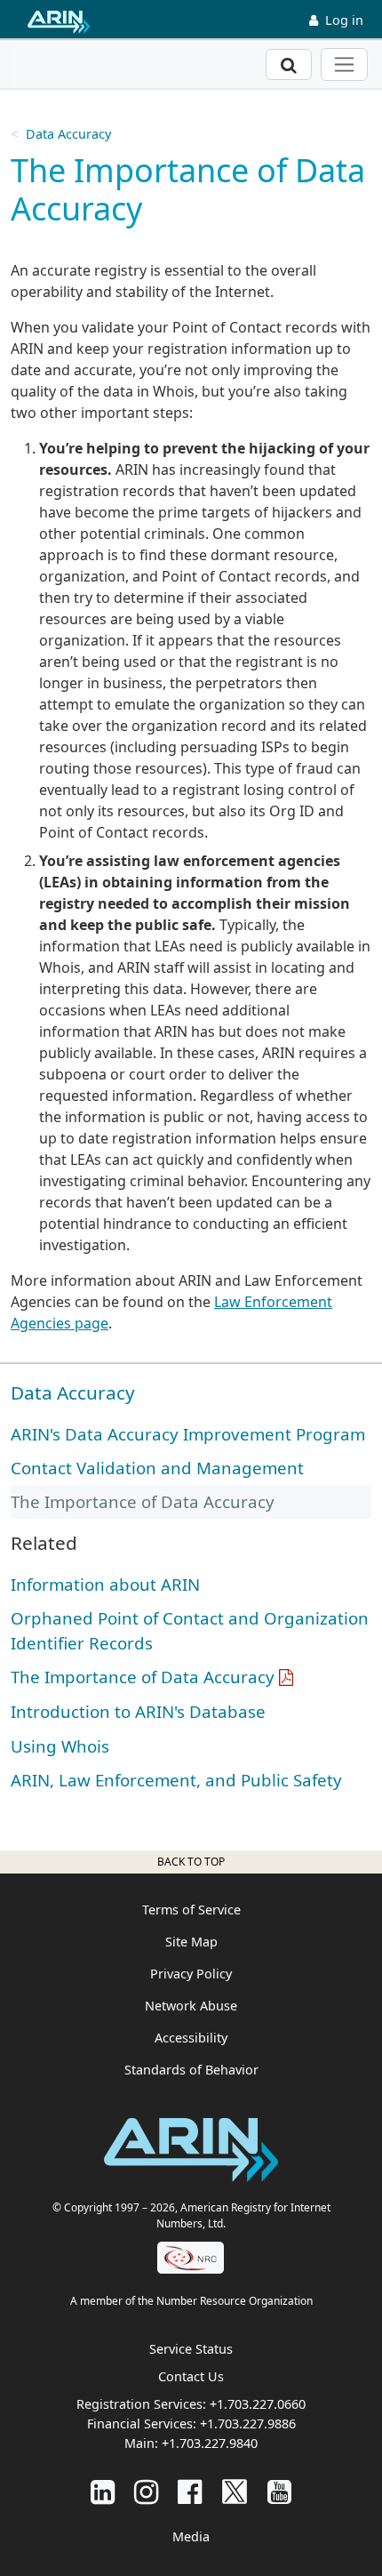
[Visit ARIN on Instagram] (146, 2491)
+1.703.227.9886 (248, 2424)
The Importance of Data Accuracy (143, 1677)
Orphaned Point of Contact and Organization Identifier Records (190, 1630)
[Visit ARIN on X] (235, 2491)
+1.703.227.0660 (258, 2404)
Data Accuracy (68, 134)
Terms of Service (191, 1910)
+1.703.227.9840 (210, 2443)
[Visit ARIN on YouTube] (279, 2491)
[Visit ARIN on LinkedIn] (103, 2491)
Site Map (191, 1942)
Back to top (191, 1862)
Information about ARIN (105, 1584)
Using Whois (60, 1746)
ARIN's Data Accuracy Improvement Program (188, 1434)
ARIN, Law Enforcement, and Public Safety (176, 1780)
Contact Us (191, 2376)
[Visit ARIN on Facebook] (190, 2491)
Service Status (191, 2349)
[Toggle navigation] (344, 64)
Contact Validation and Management (157, 1468)
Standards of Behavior (191, 2070)
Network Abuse (191, 2006)
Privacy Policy (191, 1974)
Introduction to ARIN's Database (138, 1711)
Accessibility (191, 2038)
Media (191, 2536)
